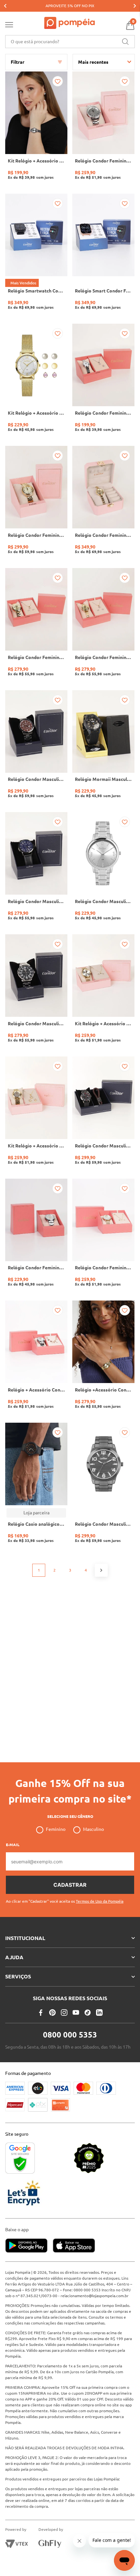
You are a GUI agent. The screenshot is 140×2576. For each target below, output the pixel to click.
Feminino (56, 1829)
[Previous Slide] (5, 6)
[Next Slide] (135, 6)
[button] (65, 1899)
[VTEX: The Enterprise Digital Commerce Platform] (17, 2544)
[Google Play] (29, 2246)
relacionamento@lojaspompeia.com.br (95, 2296)
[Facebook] (41, 2013)
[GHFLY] (50, 2544)
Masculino (93, 1829)
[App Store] (74, 2246)
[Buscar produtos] (125, 42)
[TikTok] (88, 2013)
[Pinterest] (52, 2013)
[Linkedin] (99, 2013)
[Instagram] (64, 2013)
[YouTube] (76, 2013)
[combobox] (70, 42)
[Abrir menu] (9, 26)
